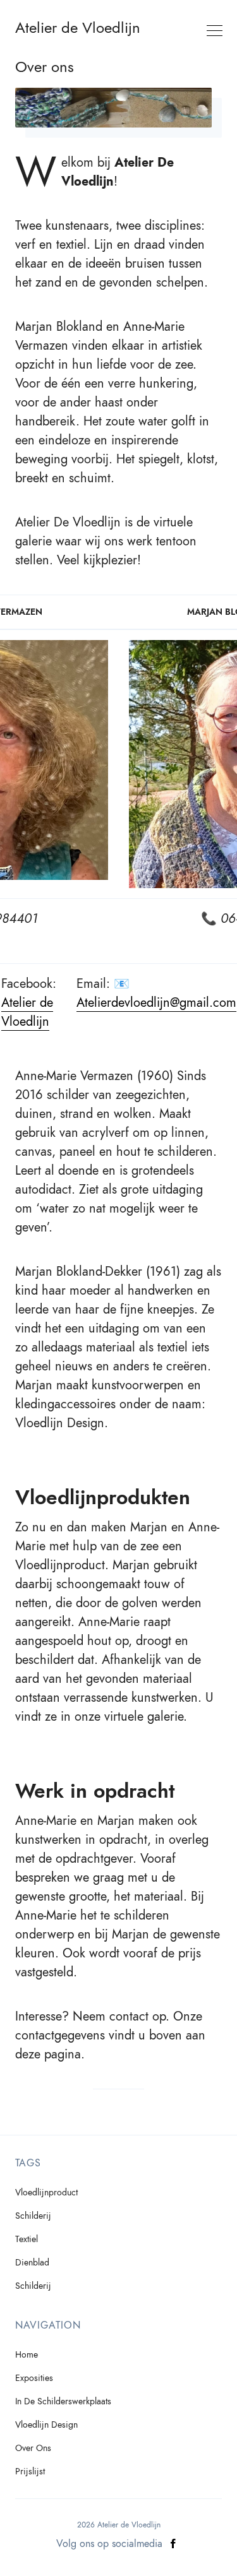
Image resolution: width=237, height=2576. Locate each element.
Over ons (33, 2448)
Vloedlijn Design (46, 2425)
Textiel (27, 2239)
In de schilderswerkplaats (63, 2401)
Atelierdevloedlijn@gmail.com (156, 1002)
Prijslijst (30, 2472)
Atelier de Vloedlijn (78, 28)
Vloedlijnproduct (46, 2193)
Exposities (34, 2378)
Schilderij (33, 2216)
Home (27, 2355)
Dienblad (32, 2263)
